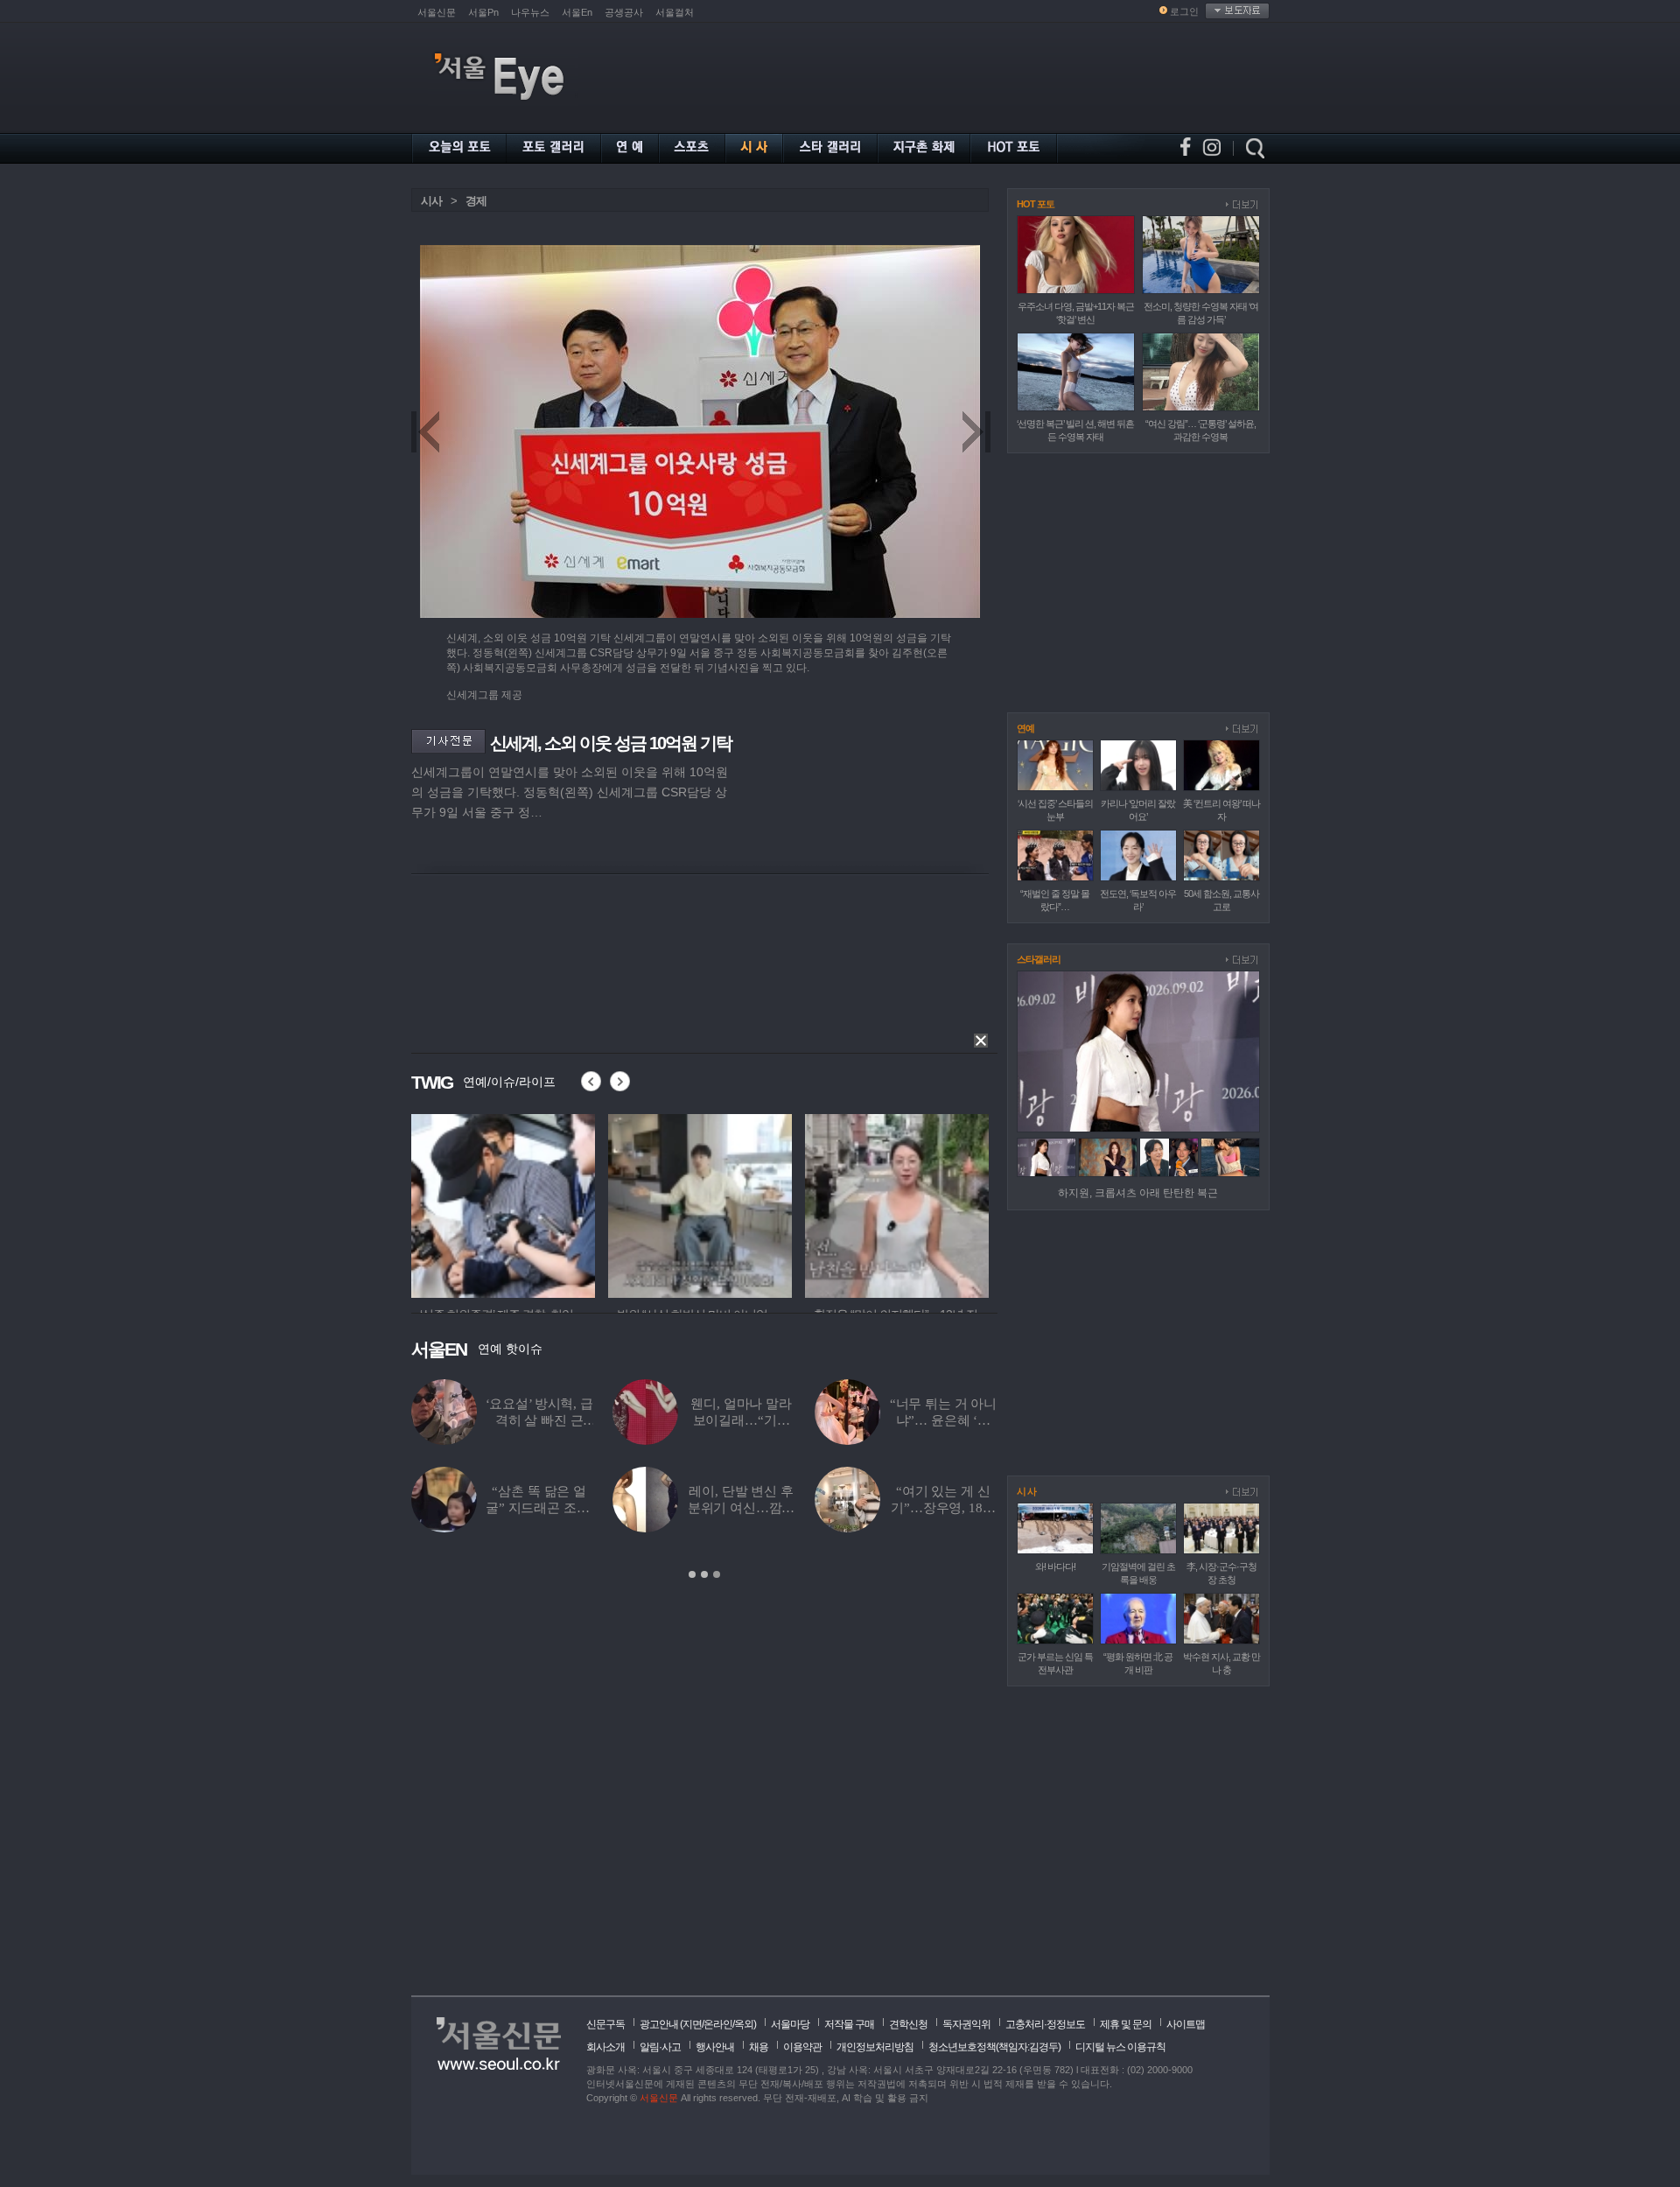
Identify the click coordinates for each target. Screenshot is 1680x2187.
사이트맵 (1186, 2024)
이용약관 (802, 2047)
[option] (503, 1203)
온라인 (718, 2024)
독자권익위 (966, 2024)
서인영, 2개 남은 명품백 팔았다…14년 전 (700, 1508)
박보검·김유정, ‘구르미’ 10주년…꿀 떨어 (699, 1420)
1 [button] (692, 1574)
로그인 (1184, 11)
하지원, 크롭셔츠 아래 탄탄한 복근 (1138, 1193)
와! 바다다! (1055, 1567)
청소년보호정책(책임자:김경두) (994, 2047)
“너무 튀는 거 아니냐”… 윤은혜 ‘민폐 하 (516, 1420)
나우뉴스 (530, 12)
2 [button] (704, 1574)
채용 (759, 2047)
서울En (577, 12)
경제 (476, 201)
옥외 (744, 2024)
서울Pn (483, 12)
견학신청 (908, 2024)
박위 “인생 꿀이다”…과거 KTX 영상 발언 (901, 1420)
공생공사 (624, 12)
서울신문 (437, 12)
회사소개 (605, 2047)
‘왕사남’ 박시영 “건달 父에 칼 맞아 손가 (901, 1508)
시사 (431, 201)
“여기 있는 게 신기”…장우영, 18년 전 (517, 1508)
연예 (1025, 728)
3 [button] (717, 1574)
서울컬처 (675, 12)
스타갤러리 (1039, 959)
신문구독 (605, 2024)
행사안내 (715, 2047)
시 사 (1026, 1491)
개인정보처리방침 (875, 2047)
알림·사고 (660, 2047)
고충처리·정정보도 (1045, 2024)
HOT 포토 (1036, 204)
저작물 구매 (849, 2024)
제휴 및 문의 (1126, 2024)
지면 (692, 2024)
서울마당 (790, 2024)
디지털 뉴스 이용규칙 (1120, 2047)
